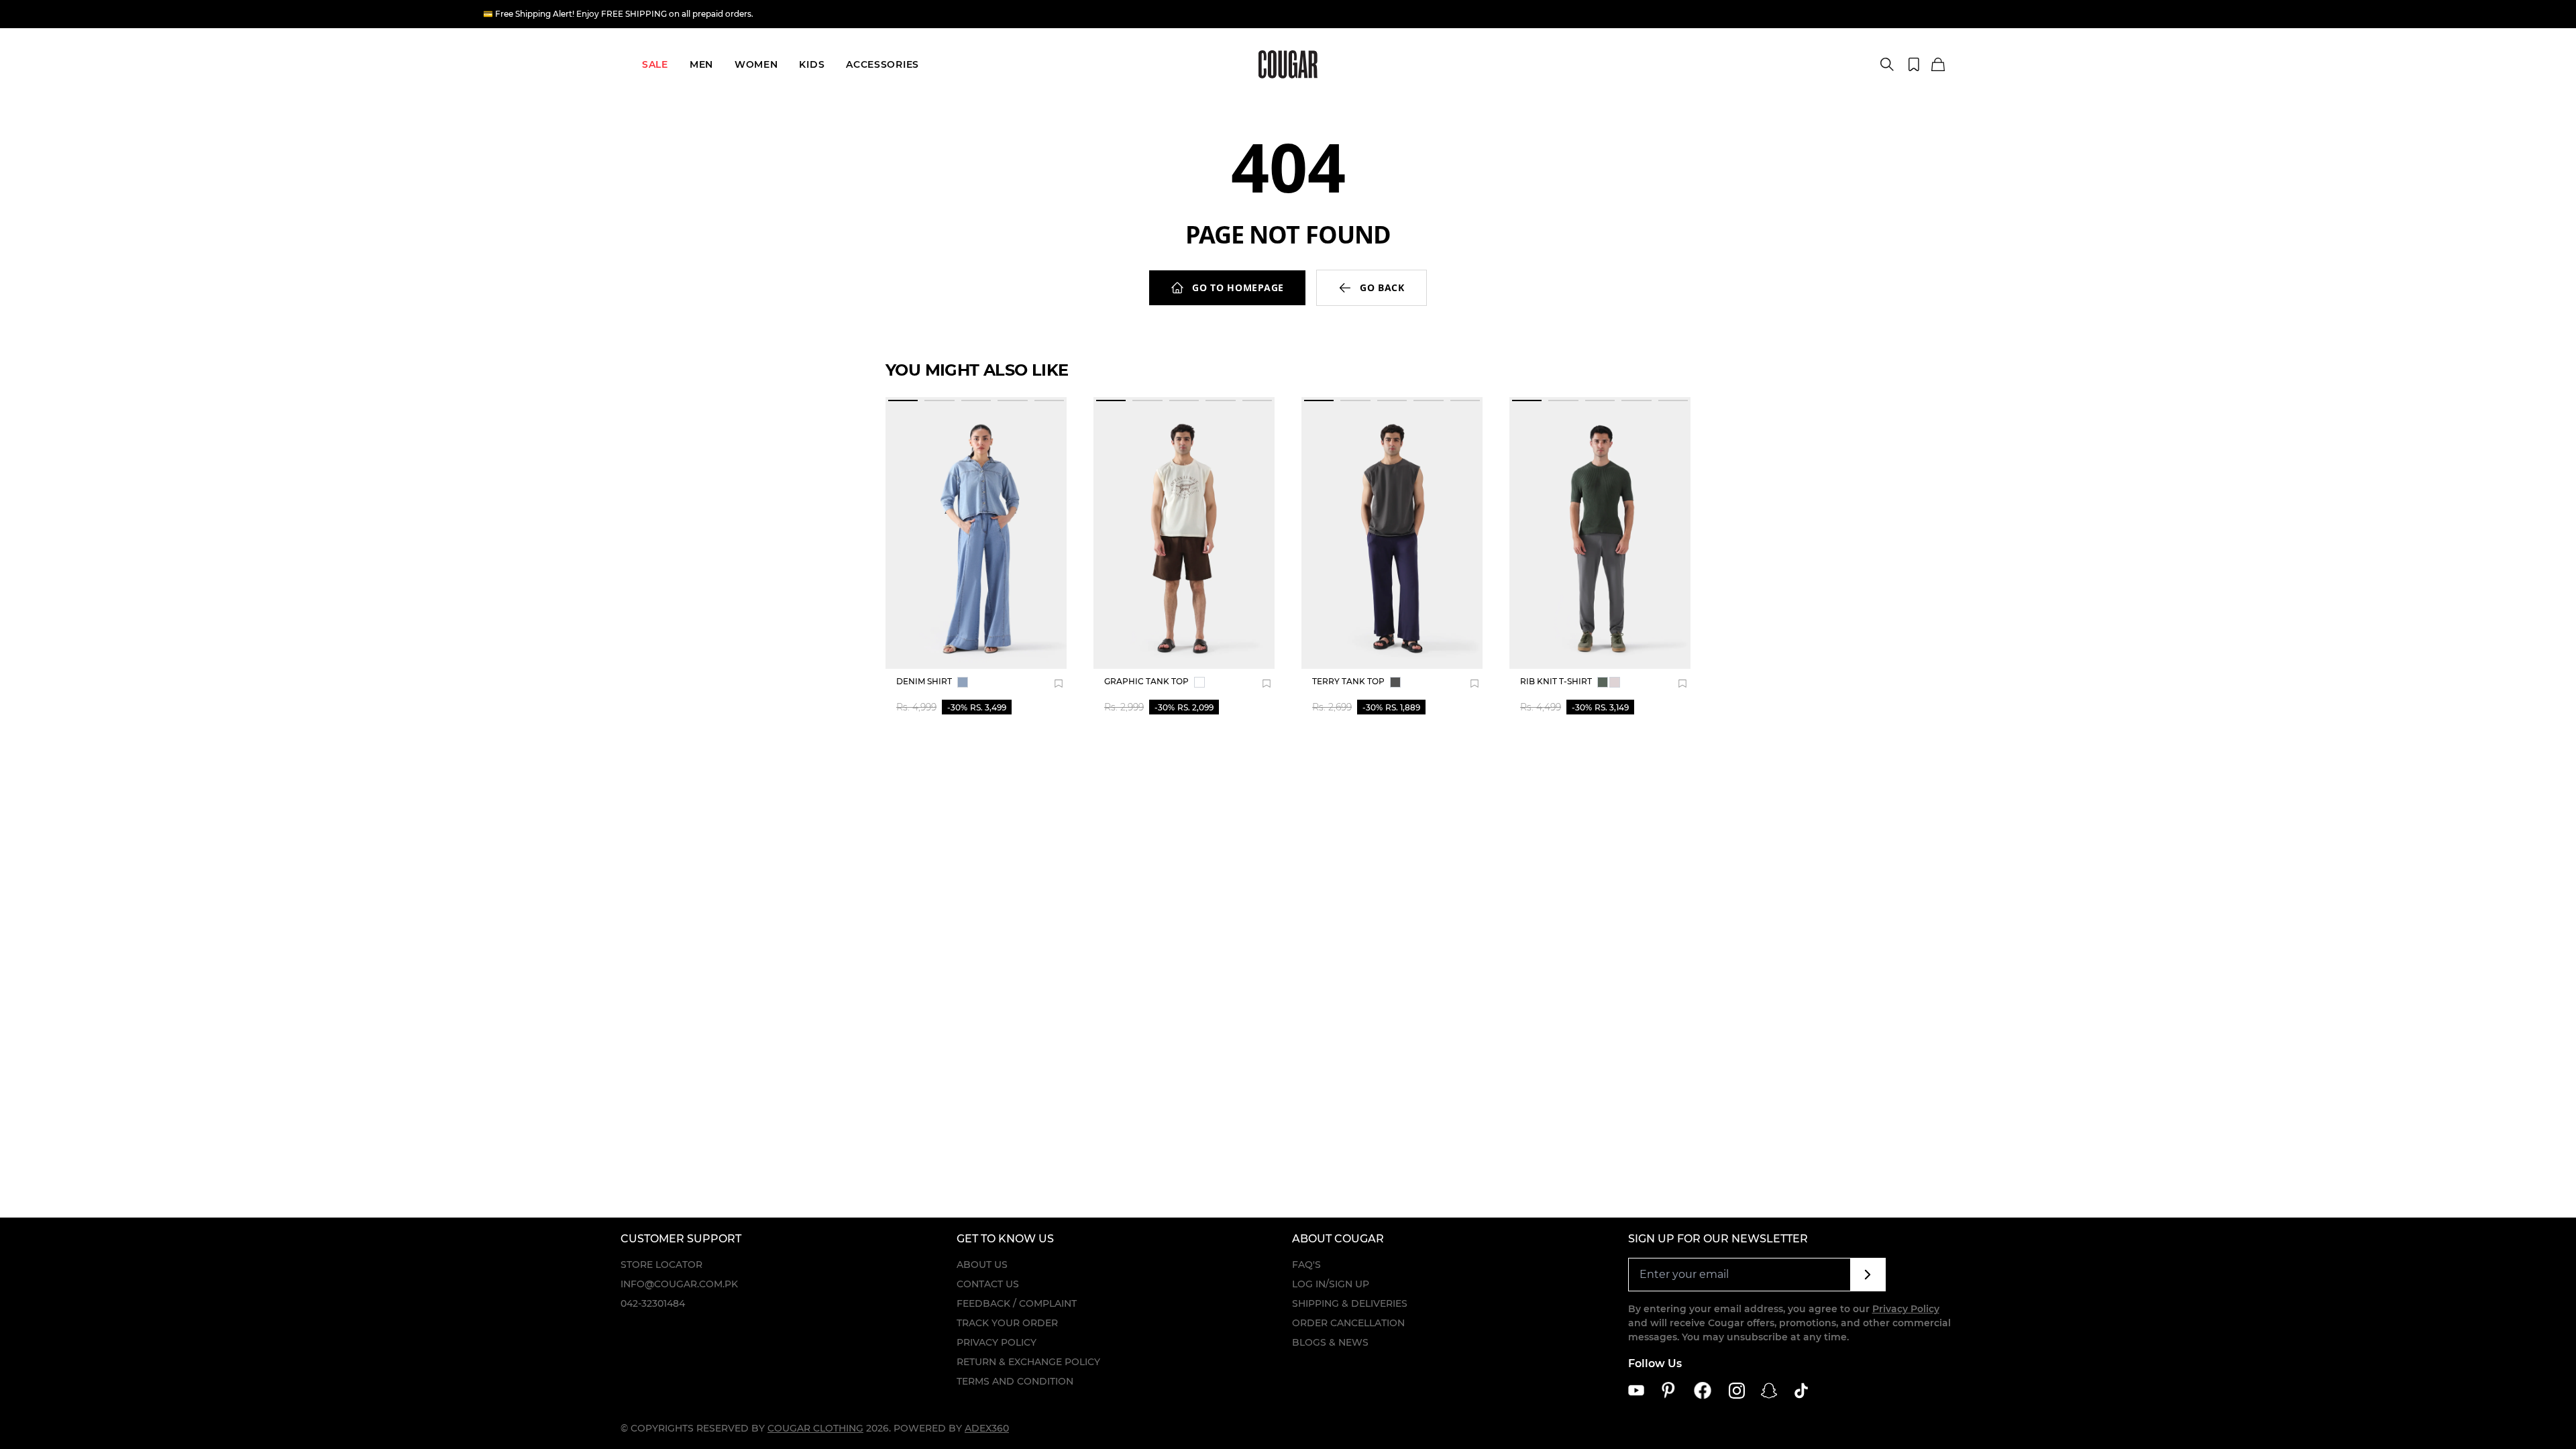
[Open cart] (1938, 65)
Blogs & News (1330, 1342)
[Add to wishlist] (1059, 684)
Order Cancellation (1348, 1323)
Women (756, 64)
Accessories (882, 64)
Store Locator (661, 1265)
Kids (812, 64)
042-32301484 (653, 1303)
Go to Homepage (1238, 287)
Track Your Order (1007, 1323)
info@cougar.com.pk (679, 1284)
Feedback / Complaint (1017, 1303)
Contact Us (988, 1284)
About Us (982, 1265)
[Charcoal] (1395, 682)
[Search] (1887, 64)
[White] (1199, 682)
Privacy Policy (997, 1342)
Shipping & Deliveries (1350, 1303)
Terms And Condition (1015, 1381)
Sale (655, 64)
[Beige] (1615, 682)
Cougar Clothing (815, 1428)
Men (701, 64)
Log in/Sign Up (1331, 1284)
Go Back (1382, 287)
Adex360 (987, 1428)
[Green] (1603, 682)
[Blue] (963, 682)
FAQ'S (1306, 1265)
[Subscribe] (1868, 1275)
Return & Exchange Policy (1028, 1362)
